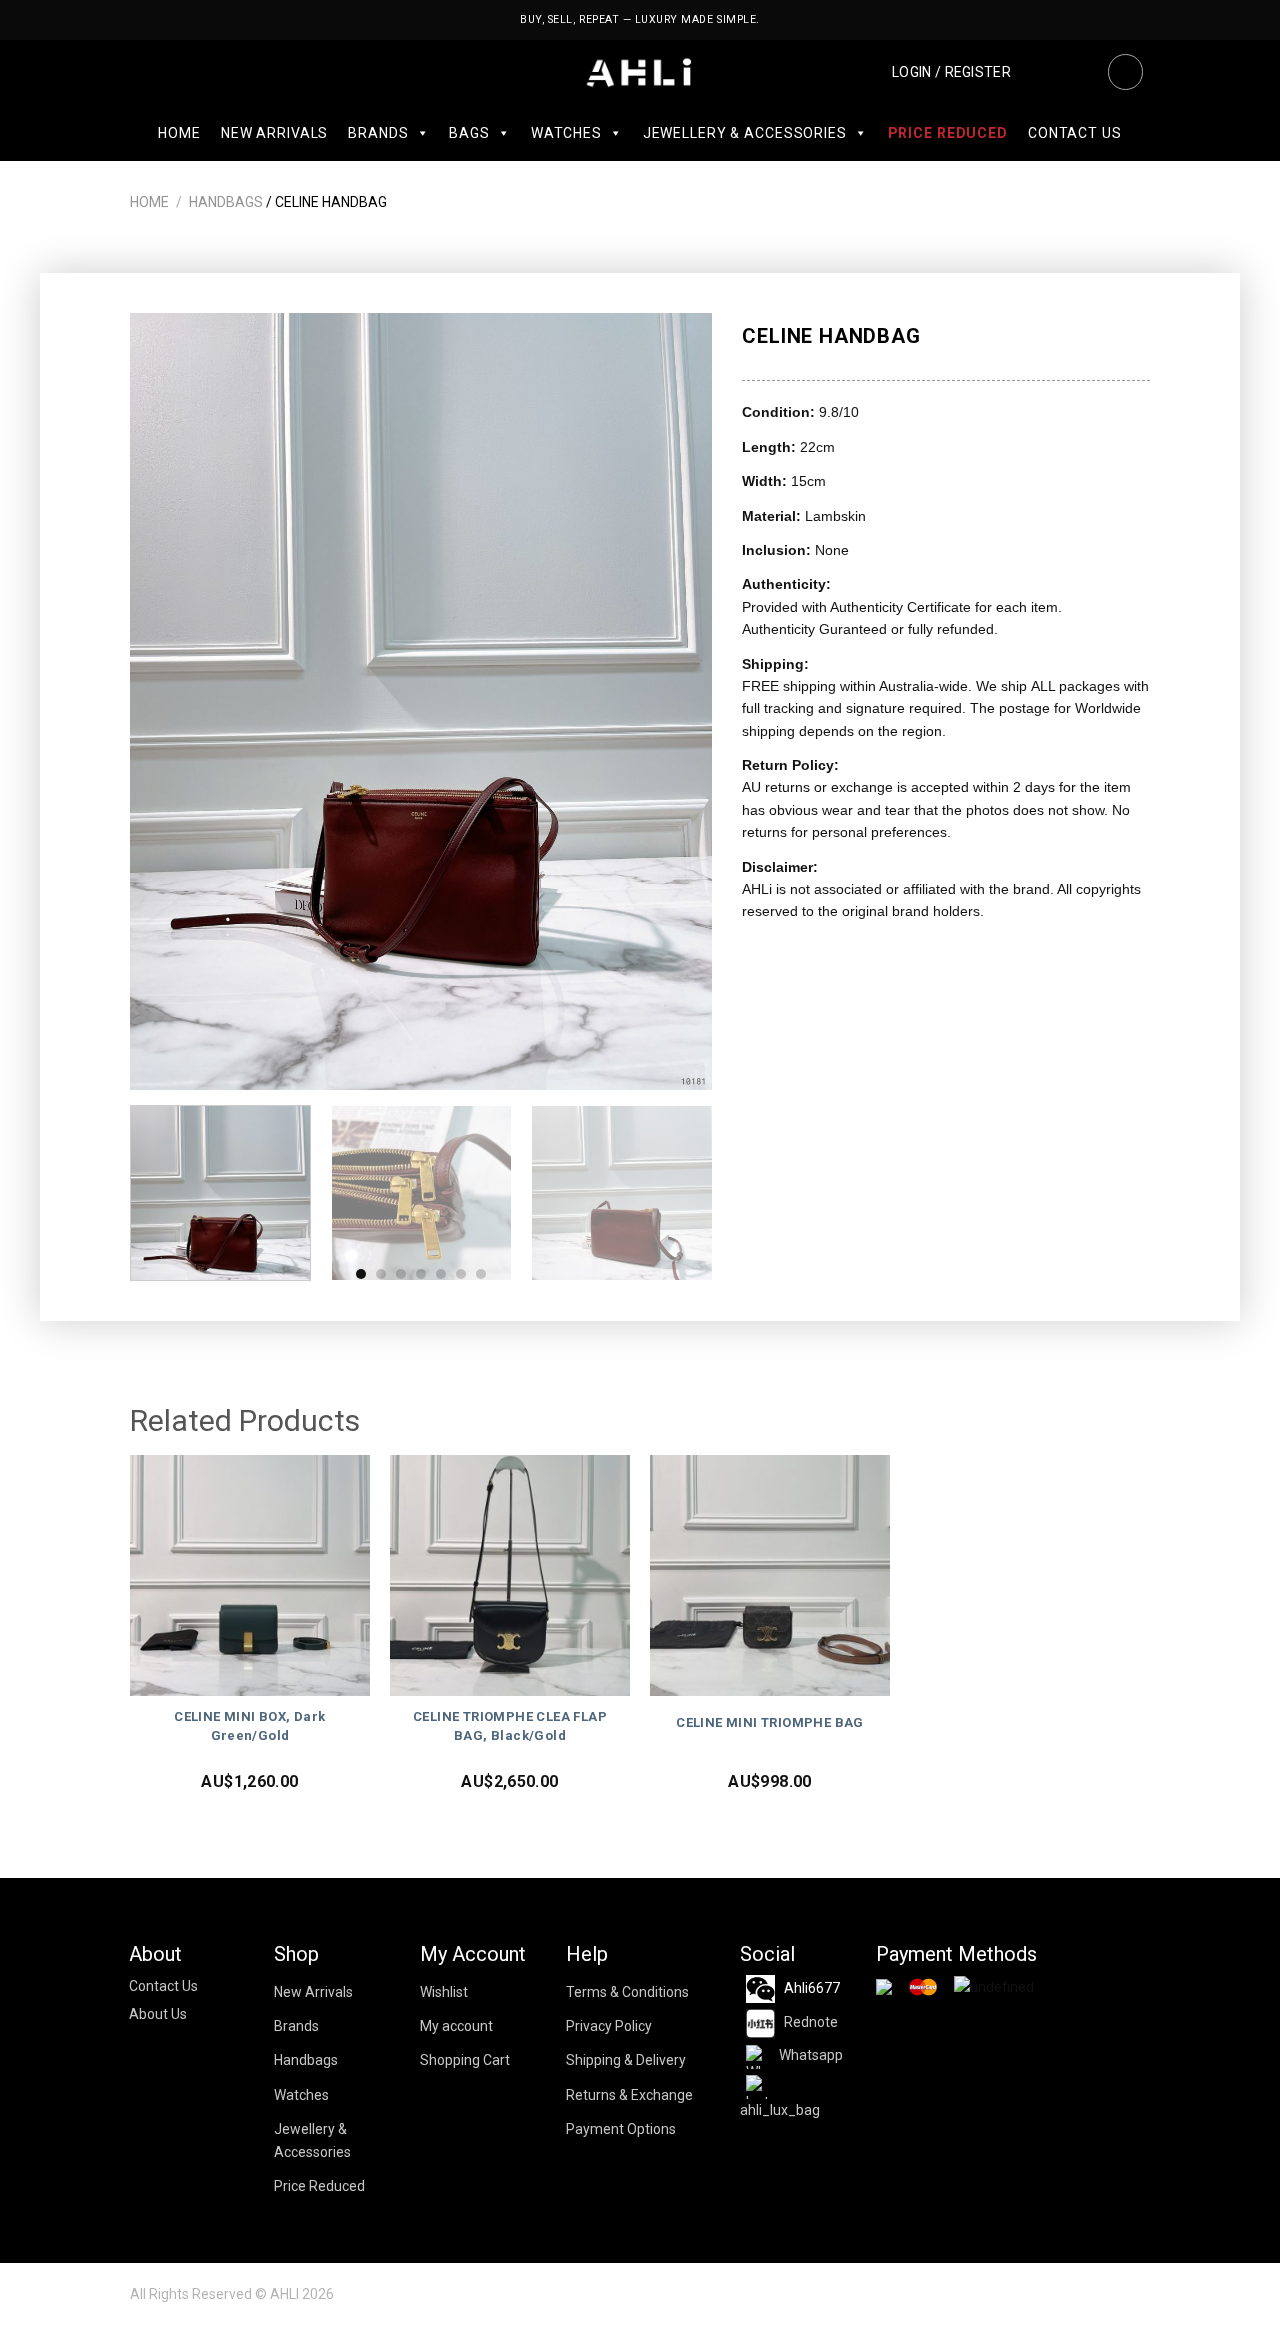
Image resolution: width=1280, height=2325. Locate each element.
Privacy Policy (609, 2026)
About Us (158, 2014)
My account (456, 2026)
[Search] (1125, 72)
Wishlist (444, 1992)
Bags (469, 133)
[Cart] (1078, 72)
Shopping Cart (465, 2060)
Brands (378, 133)
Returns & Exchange (629, 2095)
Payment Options (621, 2129)
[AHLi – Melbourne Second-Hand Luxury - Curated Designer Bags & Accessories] (640, 72)
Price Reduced (948, 133)
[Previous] (167, 701)
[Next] (676, 701)
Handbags (226, 202)
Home (179, 133)
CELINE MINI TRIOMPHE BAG (770, 1722)
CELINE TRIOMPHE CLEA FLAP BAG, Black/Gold (510, 1726)
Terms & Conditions (627, 1992)
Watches (566, 133)
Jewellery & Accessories (745, 133)
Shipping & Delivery (626, 2060)
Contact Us (1075, 133)
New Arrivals (274, 133)
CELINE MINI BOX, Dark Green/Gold (249, 1726)
